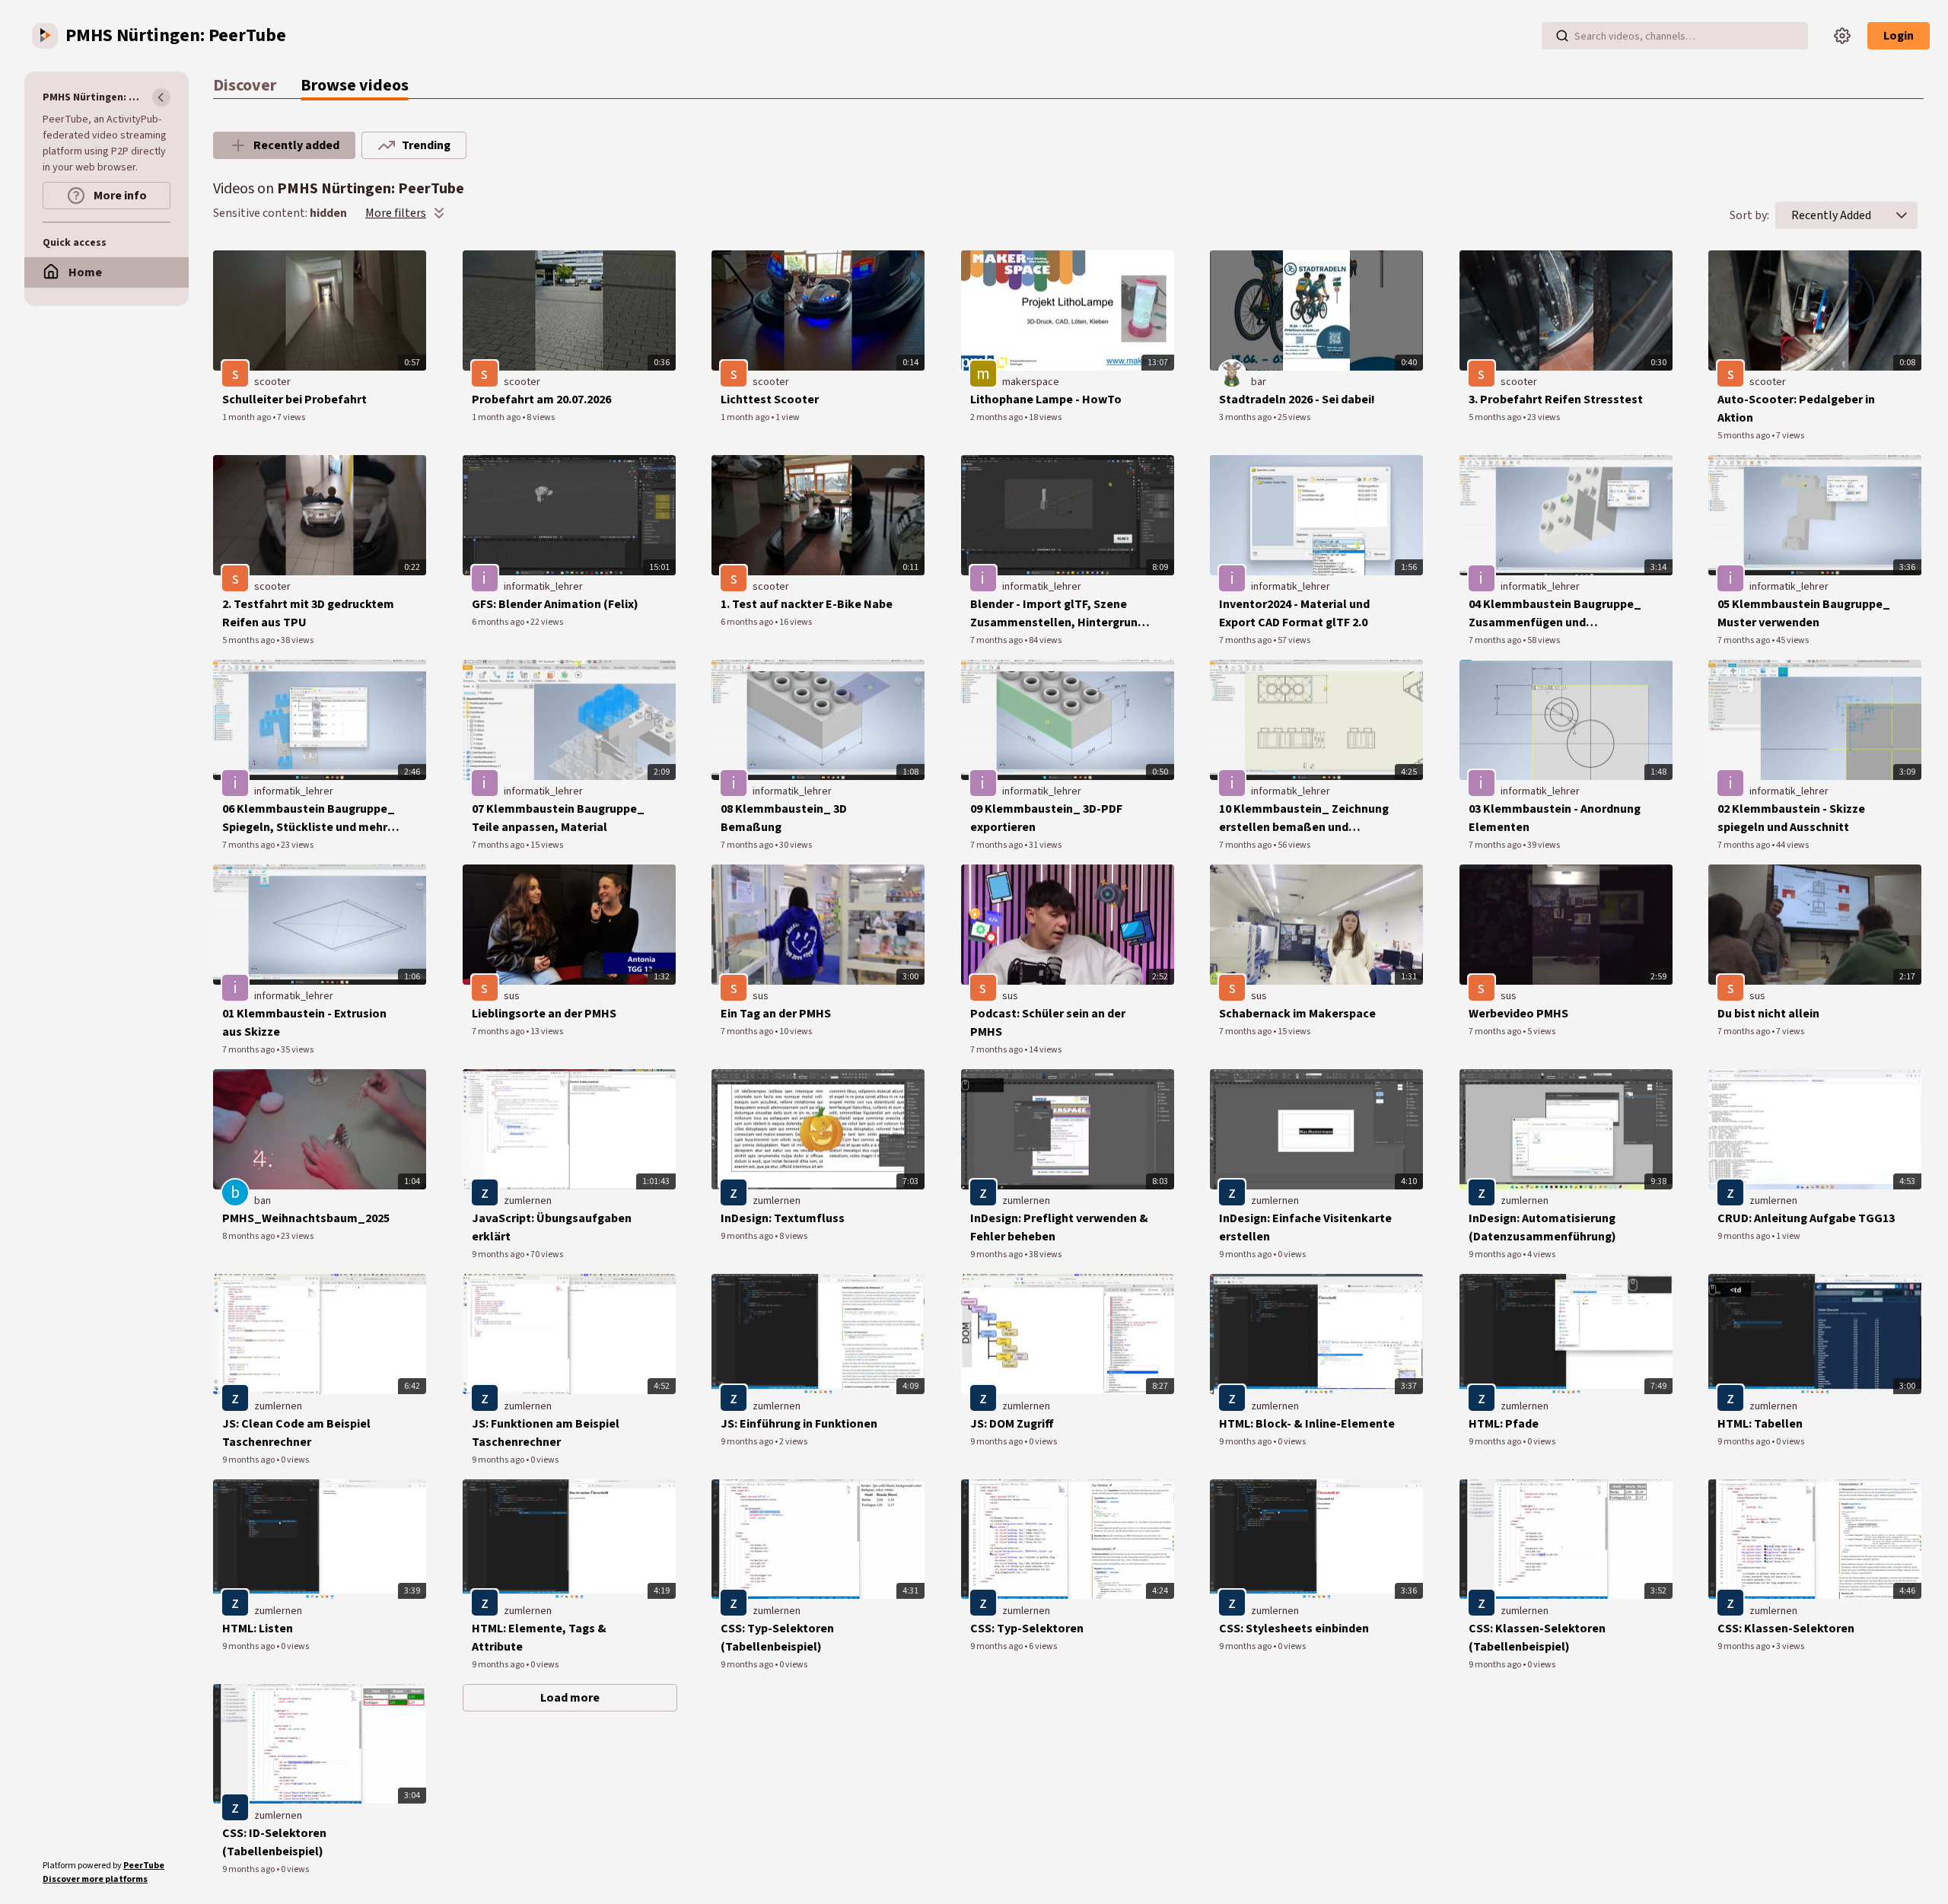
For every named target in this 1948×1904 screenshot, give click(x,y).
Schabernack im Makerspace (1297, 1014)
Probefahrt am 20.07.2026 (541, 400)
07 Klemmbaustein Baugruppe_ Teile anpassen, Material (558, 818)
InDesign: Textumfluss (783, 1218)
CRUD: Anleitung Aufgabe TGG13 (1806, 1218)
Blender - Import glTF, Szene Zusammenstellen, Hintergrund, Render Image (1059, 614)
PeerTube (144, 1866)
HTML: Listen (258, 1629)
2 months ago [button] (997, 417)
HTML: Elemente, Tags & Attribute (539, 1638)
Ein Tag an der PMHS (776, 1014)
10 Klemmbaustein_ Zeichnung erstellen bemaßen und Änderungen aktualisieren (1304, 818)
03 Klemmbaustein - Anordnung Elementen (1555, 818)
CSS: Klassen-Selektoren (1786, 1629)
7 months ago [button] (997, 640)
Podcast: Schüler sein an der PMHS (1048, 1023)
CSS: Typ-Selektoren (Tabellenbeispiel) (777, 1638)
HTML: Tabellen (1760, 1424)
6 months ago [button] (499, 622)
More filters (396, 213)
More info (119, 196)
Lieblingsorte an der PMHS (544, 1014)
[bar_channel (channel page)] (1232, 374)
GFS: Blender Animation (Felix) (555, 604)
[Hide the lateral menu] (161, 97)
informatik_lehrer (543, 587)
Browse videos (355, 85)
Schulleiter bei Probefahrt (294, 400)
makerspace (1031, 382)
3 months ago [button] (1246, 417)
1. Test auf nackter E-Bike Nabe (807, 604)
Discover (245, 85)
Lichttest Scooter (770, 400)
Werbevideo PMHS (1518, 1014)
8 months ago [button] (249, 1236)
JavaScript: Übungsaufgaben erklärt (552, 1227)
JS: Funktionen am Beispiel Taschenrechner (546, 1433)
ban (263, 1201)
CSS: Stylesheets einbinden (1294, 1629)
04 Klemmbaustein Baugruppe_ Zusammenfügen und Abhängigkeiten (1555, 614)
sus (512, 996)
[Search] (1562, 36)
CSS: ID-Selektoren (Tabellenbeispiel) (274, 1842)
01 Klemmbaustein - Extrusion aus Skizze (304, 1023)
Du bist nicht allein (1768, 1014)
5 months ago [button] (1496, 417)
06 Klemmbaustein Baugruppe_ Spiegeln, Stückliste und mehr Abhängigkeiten (309, 818)
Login (1899, 36)
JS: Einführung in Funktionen (799, 1424)
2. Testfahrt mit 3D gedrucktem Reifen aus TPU (308, 613)
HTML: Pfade (1504, 1424)
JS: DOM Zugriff (1012, 1424)
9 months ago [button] (499, 1254)
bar (1259, 382)
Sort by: (1749, 215)
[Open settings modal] (1842, 36)
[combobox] (1831, 215)
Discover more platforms (95, 1879)
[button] (1902, 215)
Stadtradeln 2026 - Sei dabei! (1297, 400)
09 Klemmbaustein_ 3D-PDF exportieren (1046, 818)
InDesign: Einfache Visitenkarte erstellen (1305, 1227)
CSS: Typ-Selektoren (1027, 1629)
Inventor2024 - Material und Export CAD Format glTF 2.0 (1294, 613)
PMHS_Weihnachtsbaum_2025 (306, 1218)
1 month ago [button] (247, 417)
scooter (272, 382)
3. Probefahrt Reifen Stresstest (1556, 400)
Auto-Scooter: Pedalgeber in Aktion (1796, 409)
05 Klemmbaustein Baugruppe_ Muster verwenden (1804, 613)
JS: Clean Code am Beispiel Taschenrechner (296, 1433)
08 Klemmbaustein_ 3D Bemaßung (784, 818)
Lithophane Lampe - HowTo (1046, 400)
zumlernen (528, 1201)
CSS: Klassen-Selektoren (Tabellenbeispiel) (1537, 1638)
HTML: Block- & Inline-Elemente (1307, 1424)
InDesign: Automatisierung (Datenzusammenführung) (1542, 1227)
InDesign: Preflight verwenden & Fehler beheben (1059, 1227)
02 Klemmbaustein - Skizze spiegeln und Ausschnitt (1791, 818)
